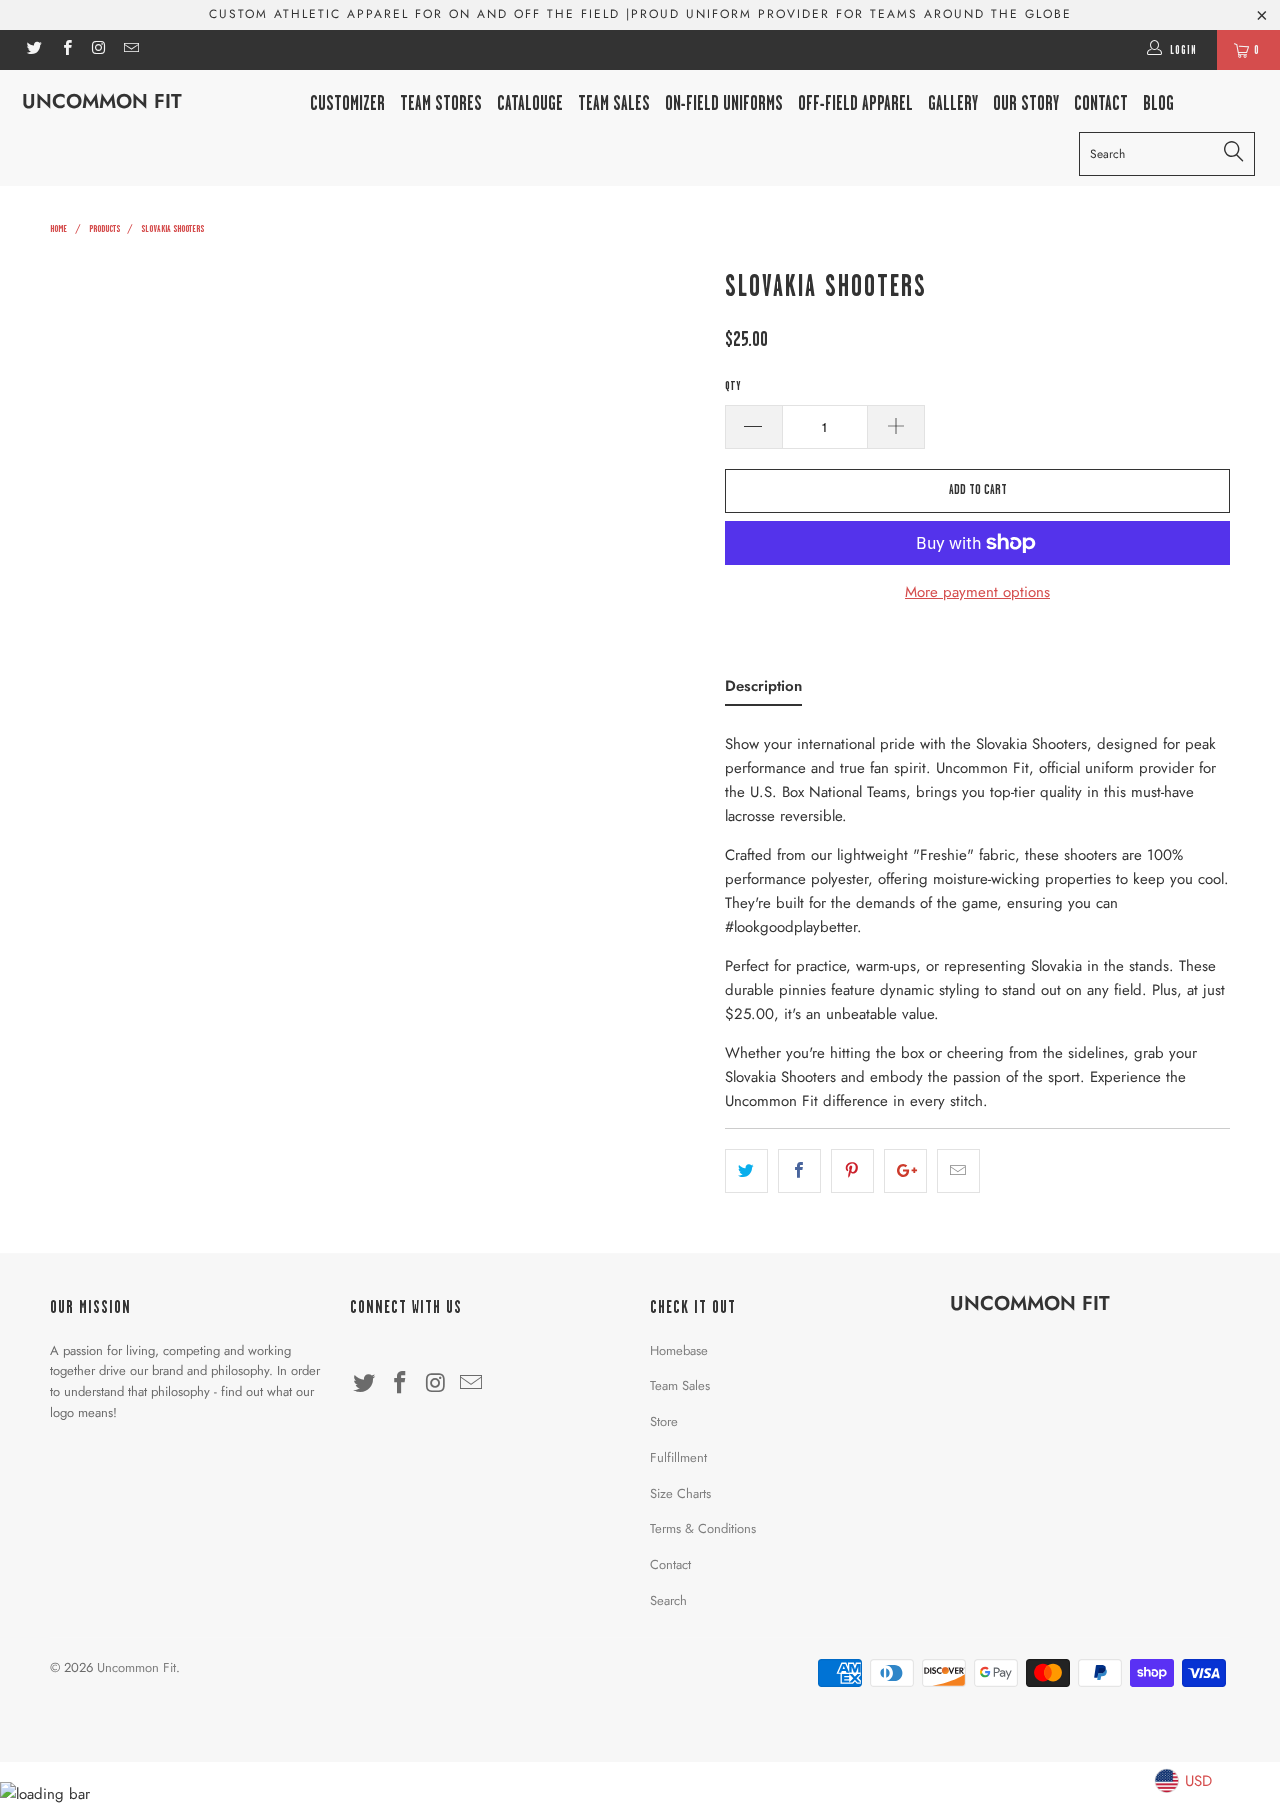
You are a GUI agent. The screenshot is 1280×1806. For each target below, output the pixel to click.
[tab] (763, 690)
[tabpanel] (977, 916)
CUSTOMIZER (347, 103)
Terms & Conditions (703, 1528)
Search (668, 1600)
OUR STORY (1026, 103)
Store (664, 1421)
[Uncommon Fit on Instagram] (98, 50)
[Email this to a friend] (958, 1171)
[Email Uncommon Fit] (130, 50)
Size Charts (680, 1493)
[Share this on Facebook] (799, 1171)
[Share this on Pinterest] (852, 1171)
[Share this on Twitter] (746, 1171)
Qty (732, 386)
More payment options (977, 592)
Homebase (679, 1350)
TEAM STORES (441, 103)
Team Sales (614, 103)
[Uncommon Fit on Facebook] (65, 50)
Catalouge (530, 103)
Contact (670, 1564)
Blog (1158, 103)
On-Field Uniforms (724, 103)
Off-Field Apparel (855, 103)
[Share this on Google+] (905, 1171)
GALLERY (953, 103)
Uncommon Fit (102, 101)
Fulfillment (678, 1457)
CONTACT (1101, 103)
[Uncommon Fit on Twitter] (33, 50)
